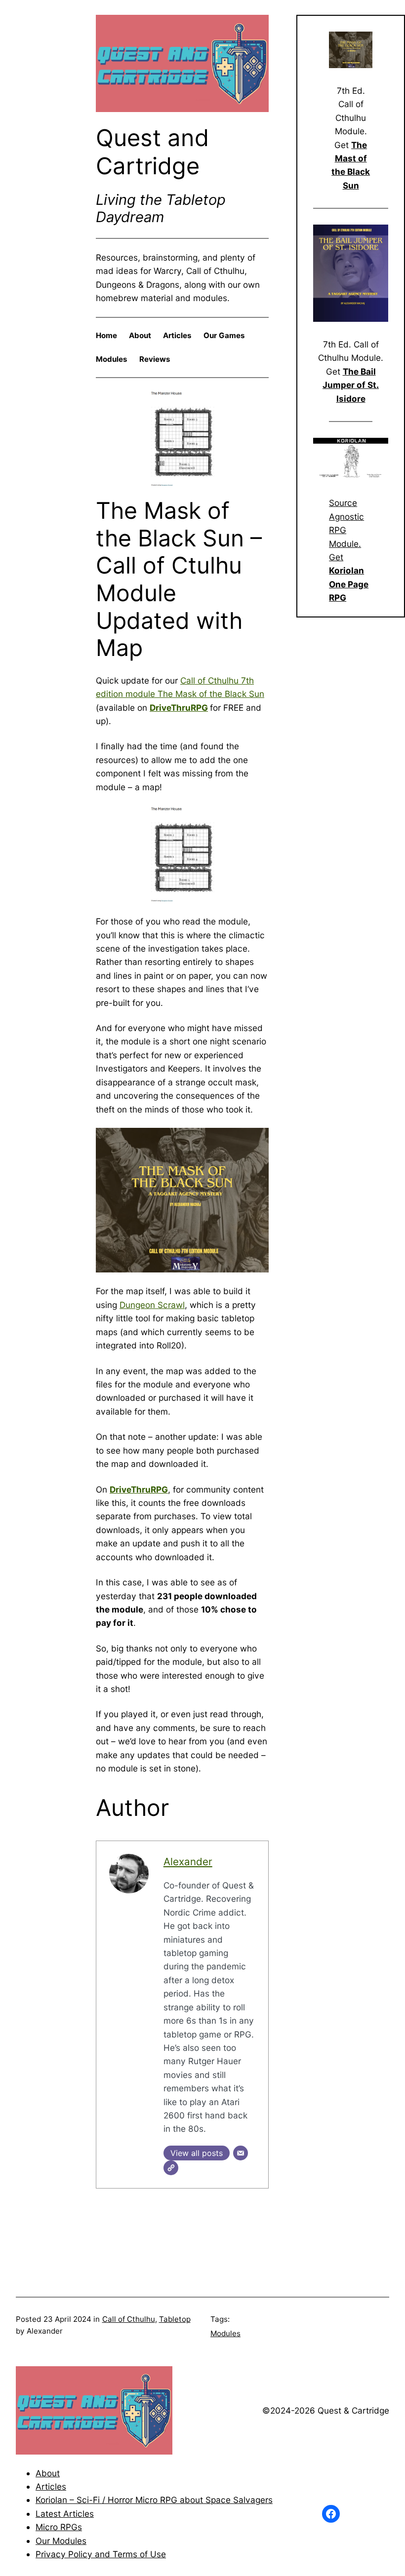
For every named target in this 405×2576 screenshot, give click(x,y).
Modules (225, 2333)
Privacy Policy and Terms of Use (101, 2554)
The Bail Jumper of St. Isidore (351, 385)
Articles (51, 2486)
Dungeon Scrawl (152, 1305)
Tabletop (175, 2319)
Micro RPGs (59, 2527)
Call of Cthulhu (129, 2319)
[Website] (171, 2168)
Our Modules (61, 2541)
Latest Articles (65, 2514)
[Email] (241, 2153)
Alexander (188, 1862)
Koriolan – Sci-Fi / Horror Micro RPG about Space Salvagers (154, 2500)
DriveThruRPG (179, 708)
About (48, 2473)
